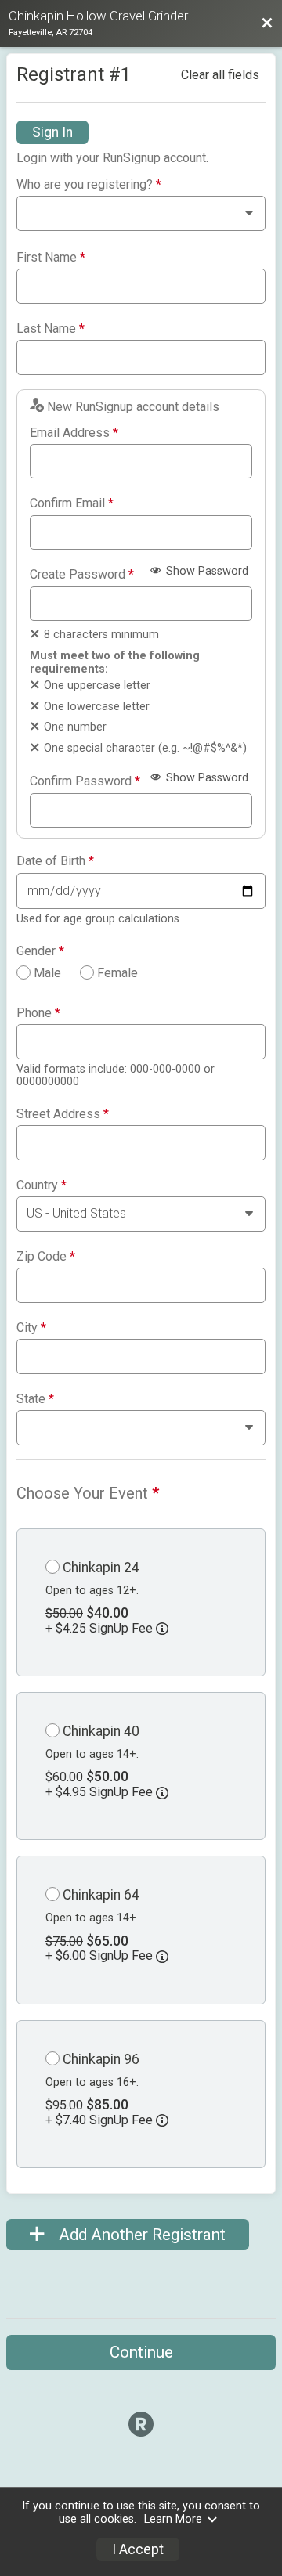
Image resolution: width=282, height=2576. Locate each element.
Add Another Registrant (140, 2235)
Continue (141, 2352)
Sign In (52, 132)
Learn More (173, 2519)
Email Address (74, 433)
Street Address (63, 1114)
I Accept (138, 2549)
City (31, 1328)
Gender (40, 951)
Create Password (82, 575)
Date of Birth (55, 861)
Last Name (51, 329)
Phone (38, 1013)
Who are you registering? (89, 185)
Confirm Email (72, 503)
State (35, 1399)
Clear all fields (220, 75)
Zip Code (46, 1257)
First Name (51, 258)
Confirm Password (85, 781)
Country (42, 1185)
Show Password (206, 571)
